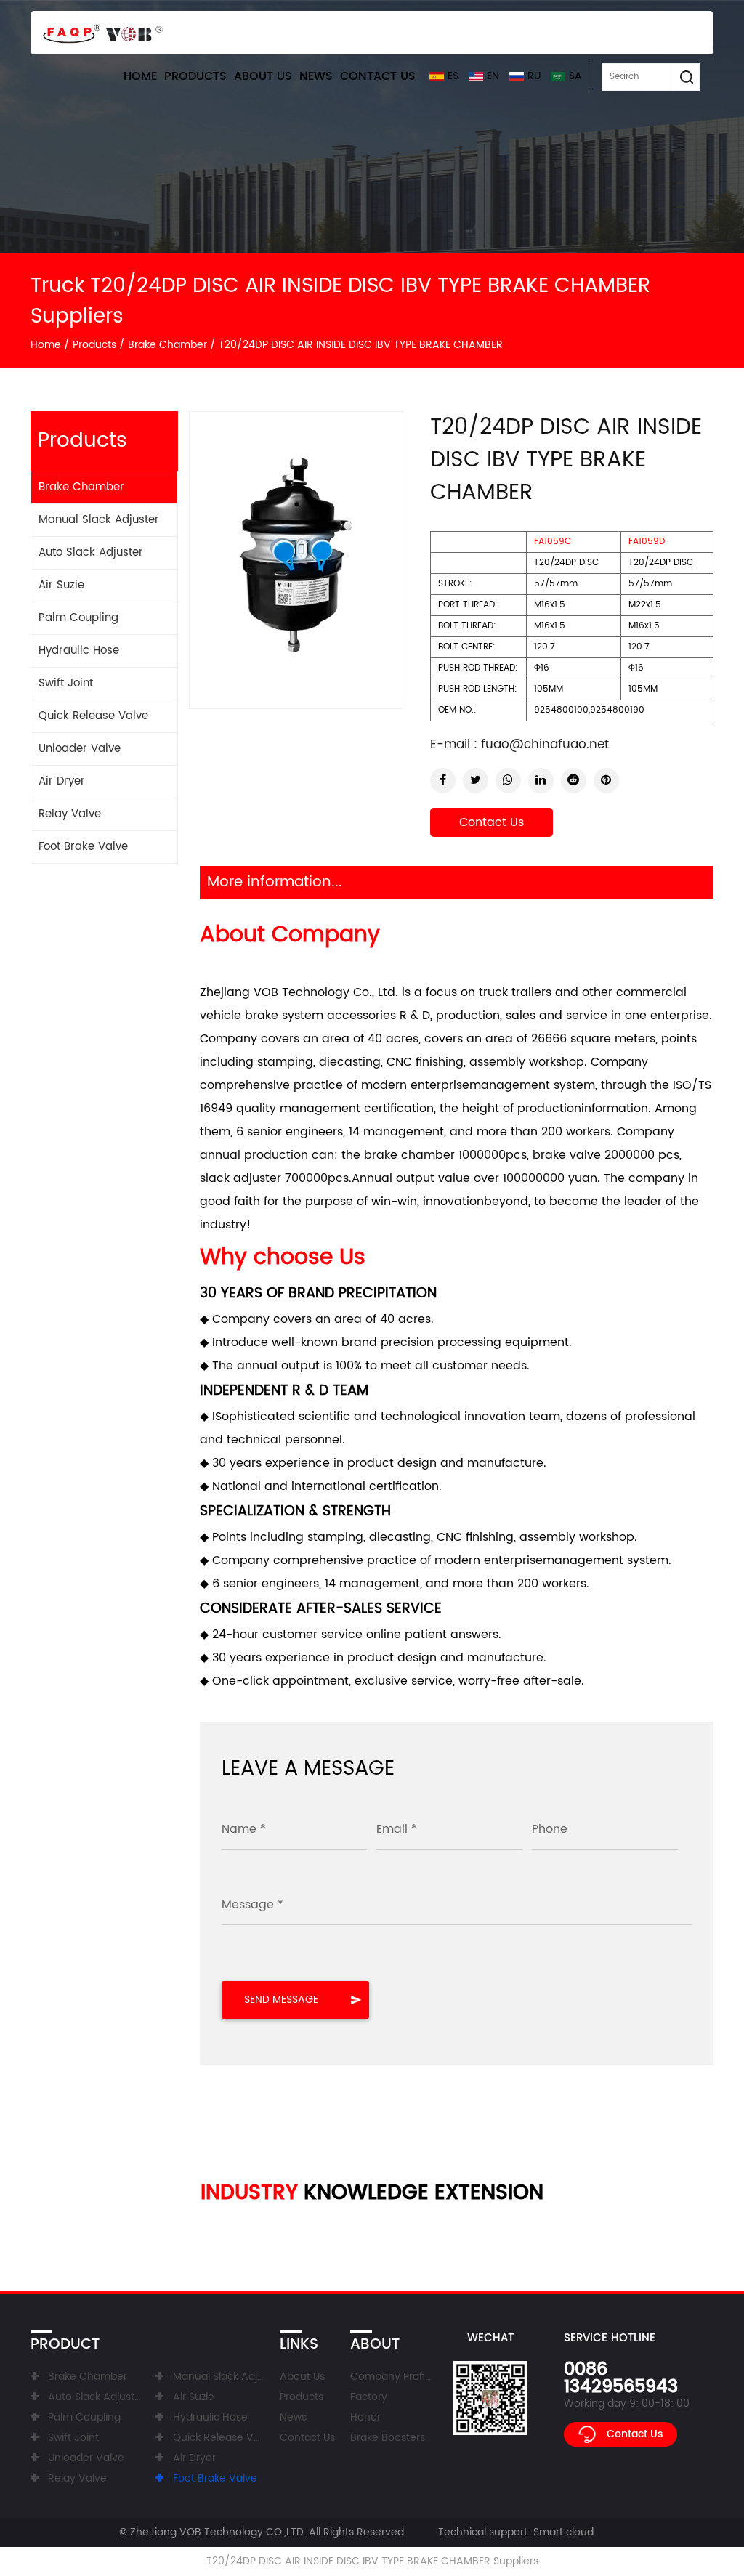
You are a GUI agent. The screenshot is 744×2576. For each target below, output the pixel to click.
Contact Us (378, 76)
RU (534, 76)
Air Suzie (61, 585)
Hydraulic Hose (79, 651)
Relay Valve (70, 814)
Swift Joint (66, 683)
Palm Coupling (78, 618)
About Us (263, 76)
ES (453, 76)
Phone (550, 1829)
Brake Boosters (388, 2438)
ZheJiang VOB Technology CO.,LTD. (218, 2532)
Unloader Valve (80, 749)
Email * (397, 1829)
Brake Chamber (167, 345)
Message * (252, 1905)
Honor (365, 2417)
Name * (244, 1829)
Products (195, 76)
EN (493, 76)
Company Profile (392, 2377)
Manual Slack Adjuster (99, 520)
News (316, 76)
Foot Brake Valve (83, 847)
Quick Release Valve (93, 716)
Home (140, 76)
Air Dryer (62, 781)
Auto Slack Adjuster (91, 552)
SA (575, 76)
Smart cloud (563, 2532)
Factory (369, 2397)
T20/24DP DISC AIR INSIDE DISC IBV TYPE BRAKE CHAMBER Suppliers (372, 2561)
